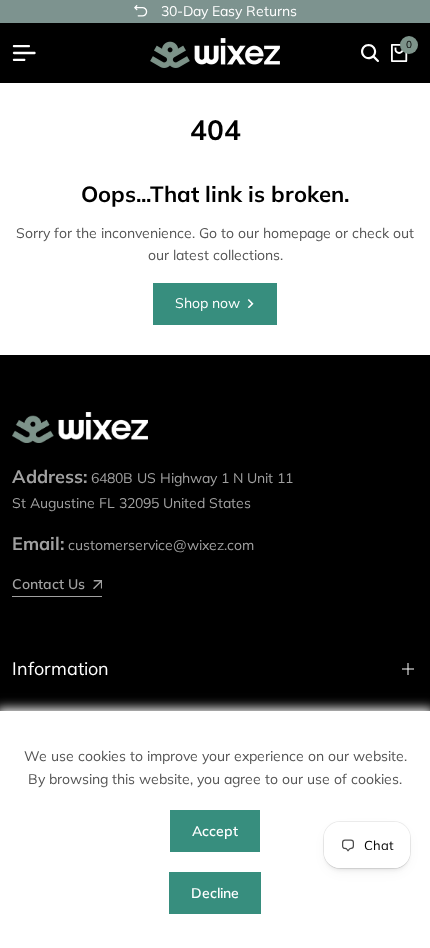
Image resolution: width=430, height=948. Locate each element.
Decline (215, 893)
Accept (215, 831)
